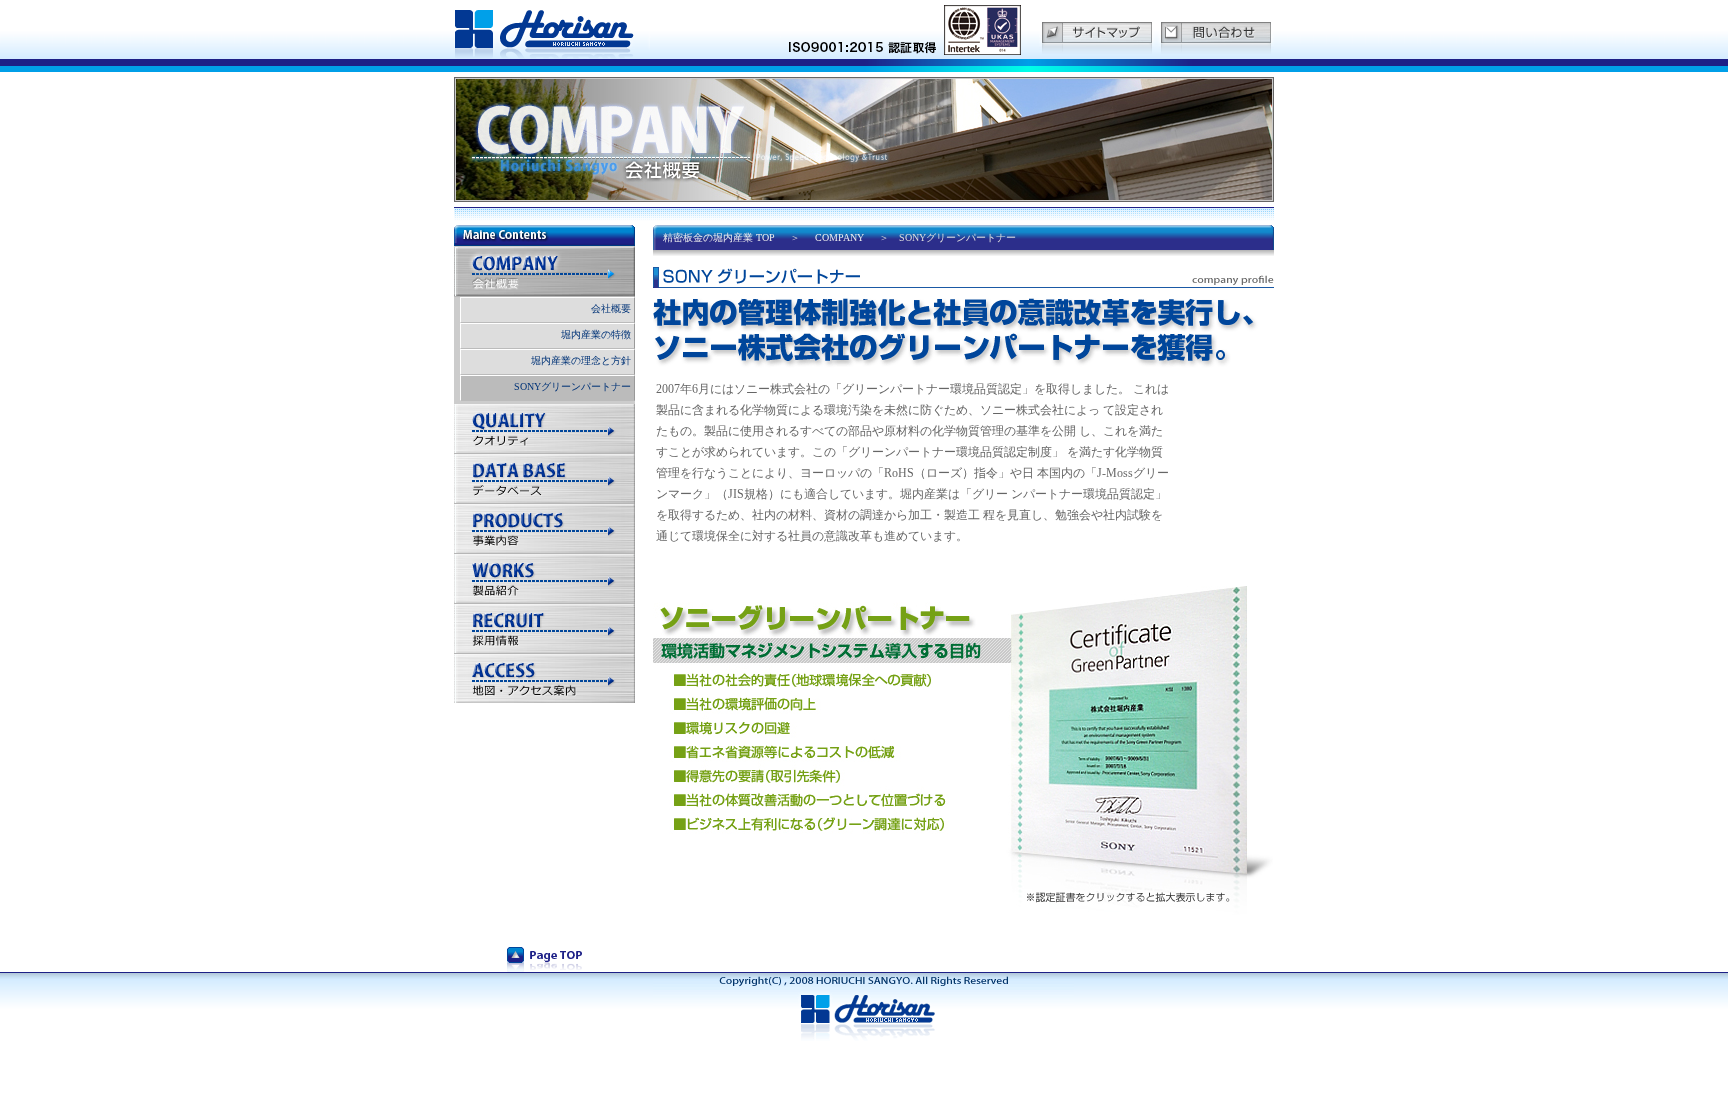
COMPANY (839, 237)
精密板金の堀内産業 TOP (719, 237)
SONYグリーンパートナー (572, 386)
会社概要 (611, 308)
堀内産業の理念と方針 (581, 360)
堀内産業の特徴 (596, 334)
